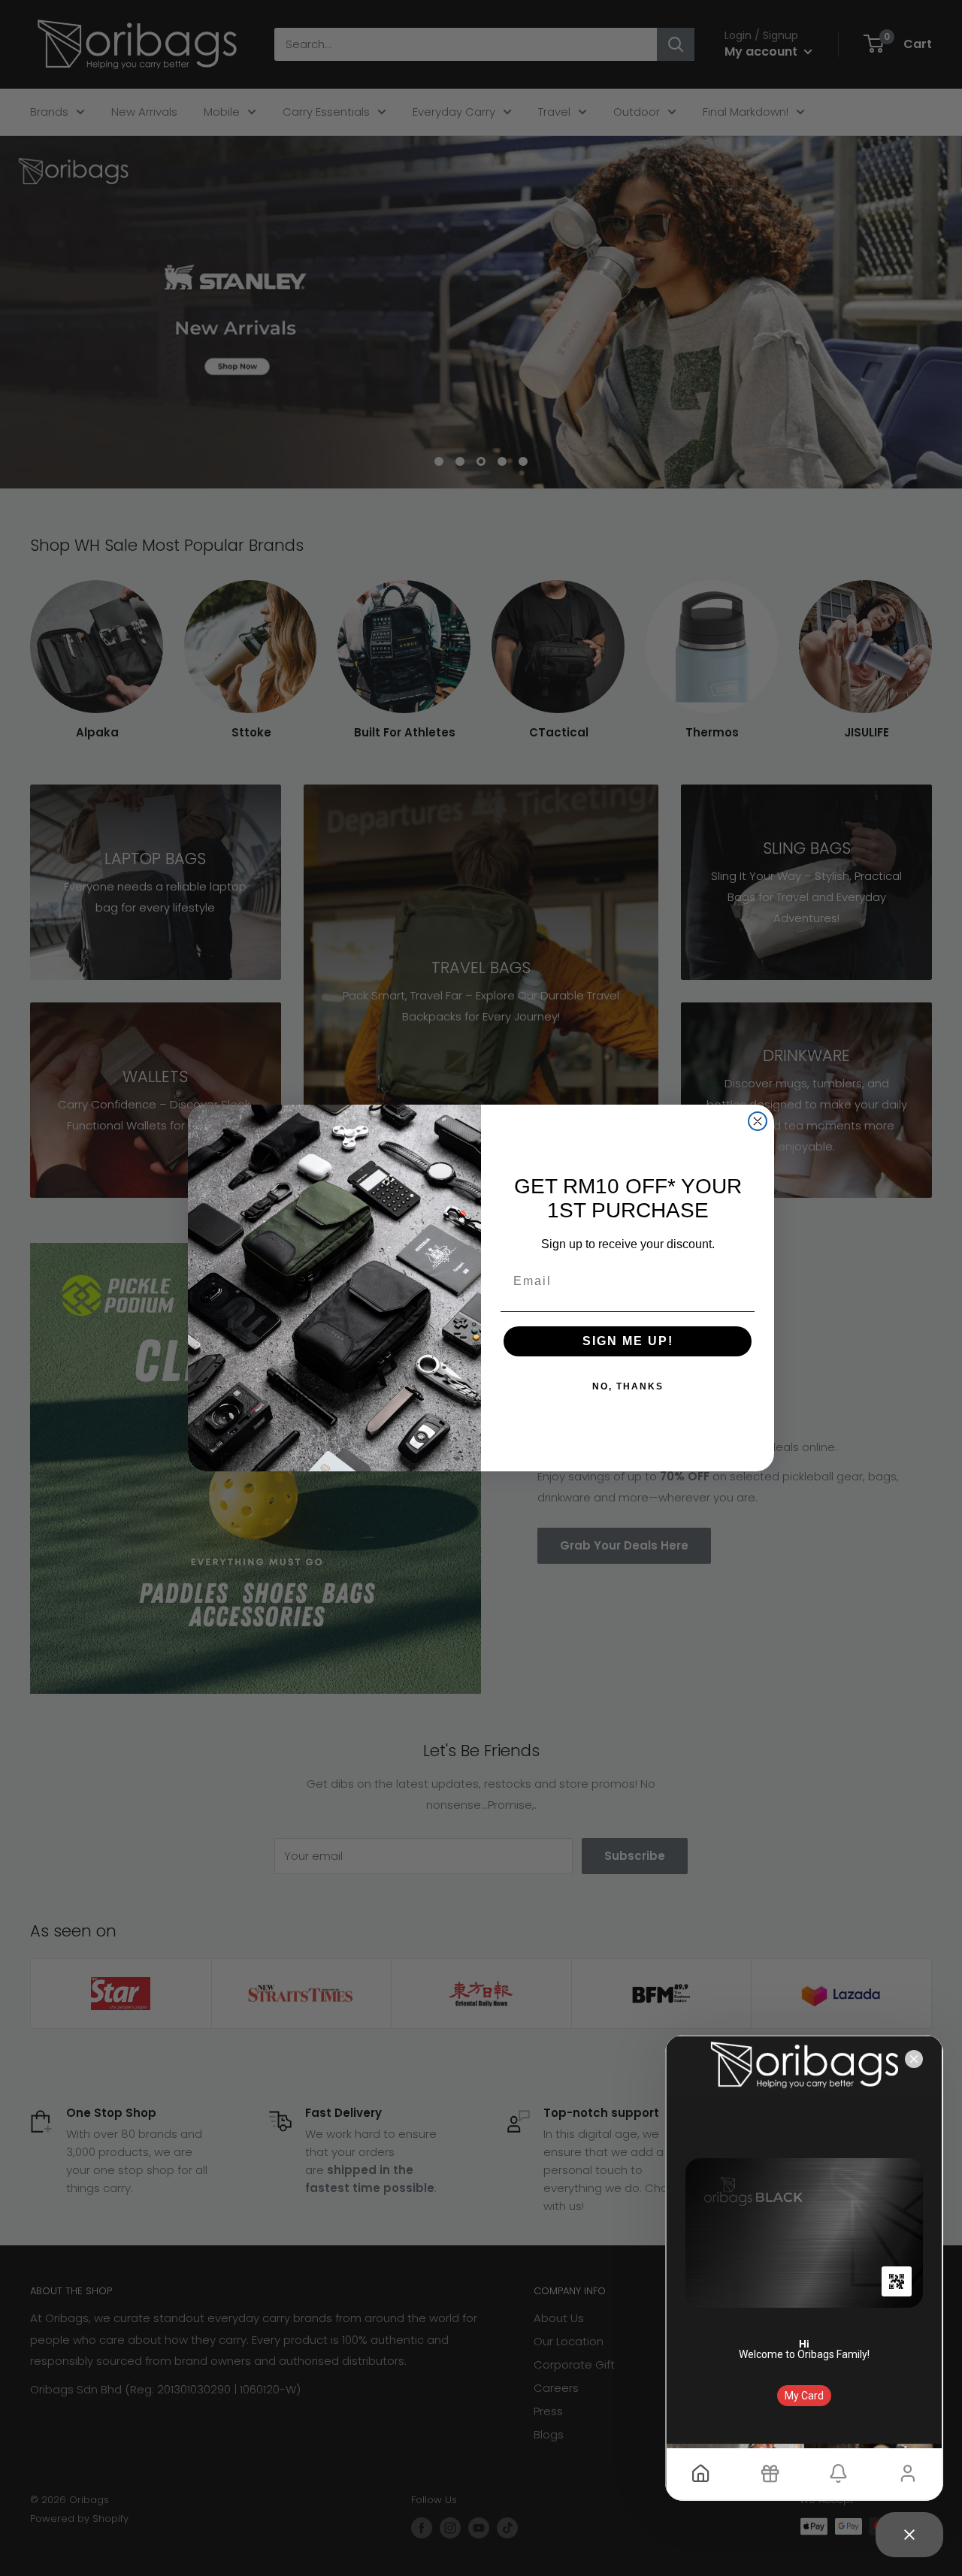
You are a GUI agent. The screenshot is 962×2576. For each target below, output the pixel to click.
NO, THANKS (628, 1386)
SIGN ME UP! (628, 1341)
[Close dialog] (758, 1121)
